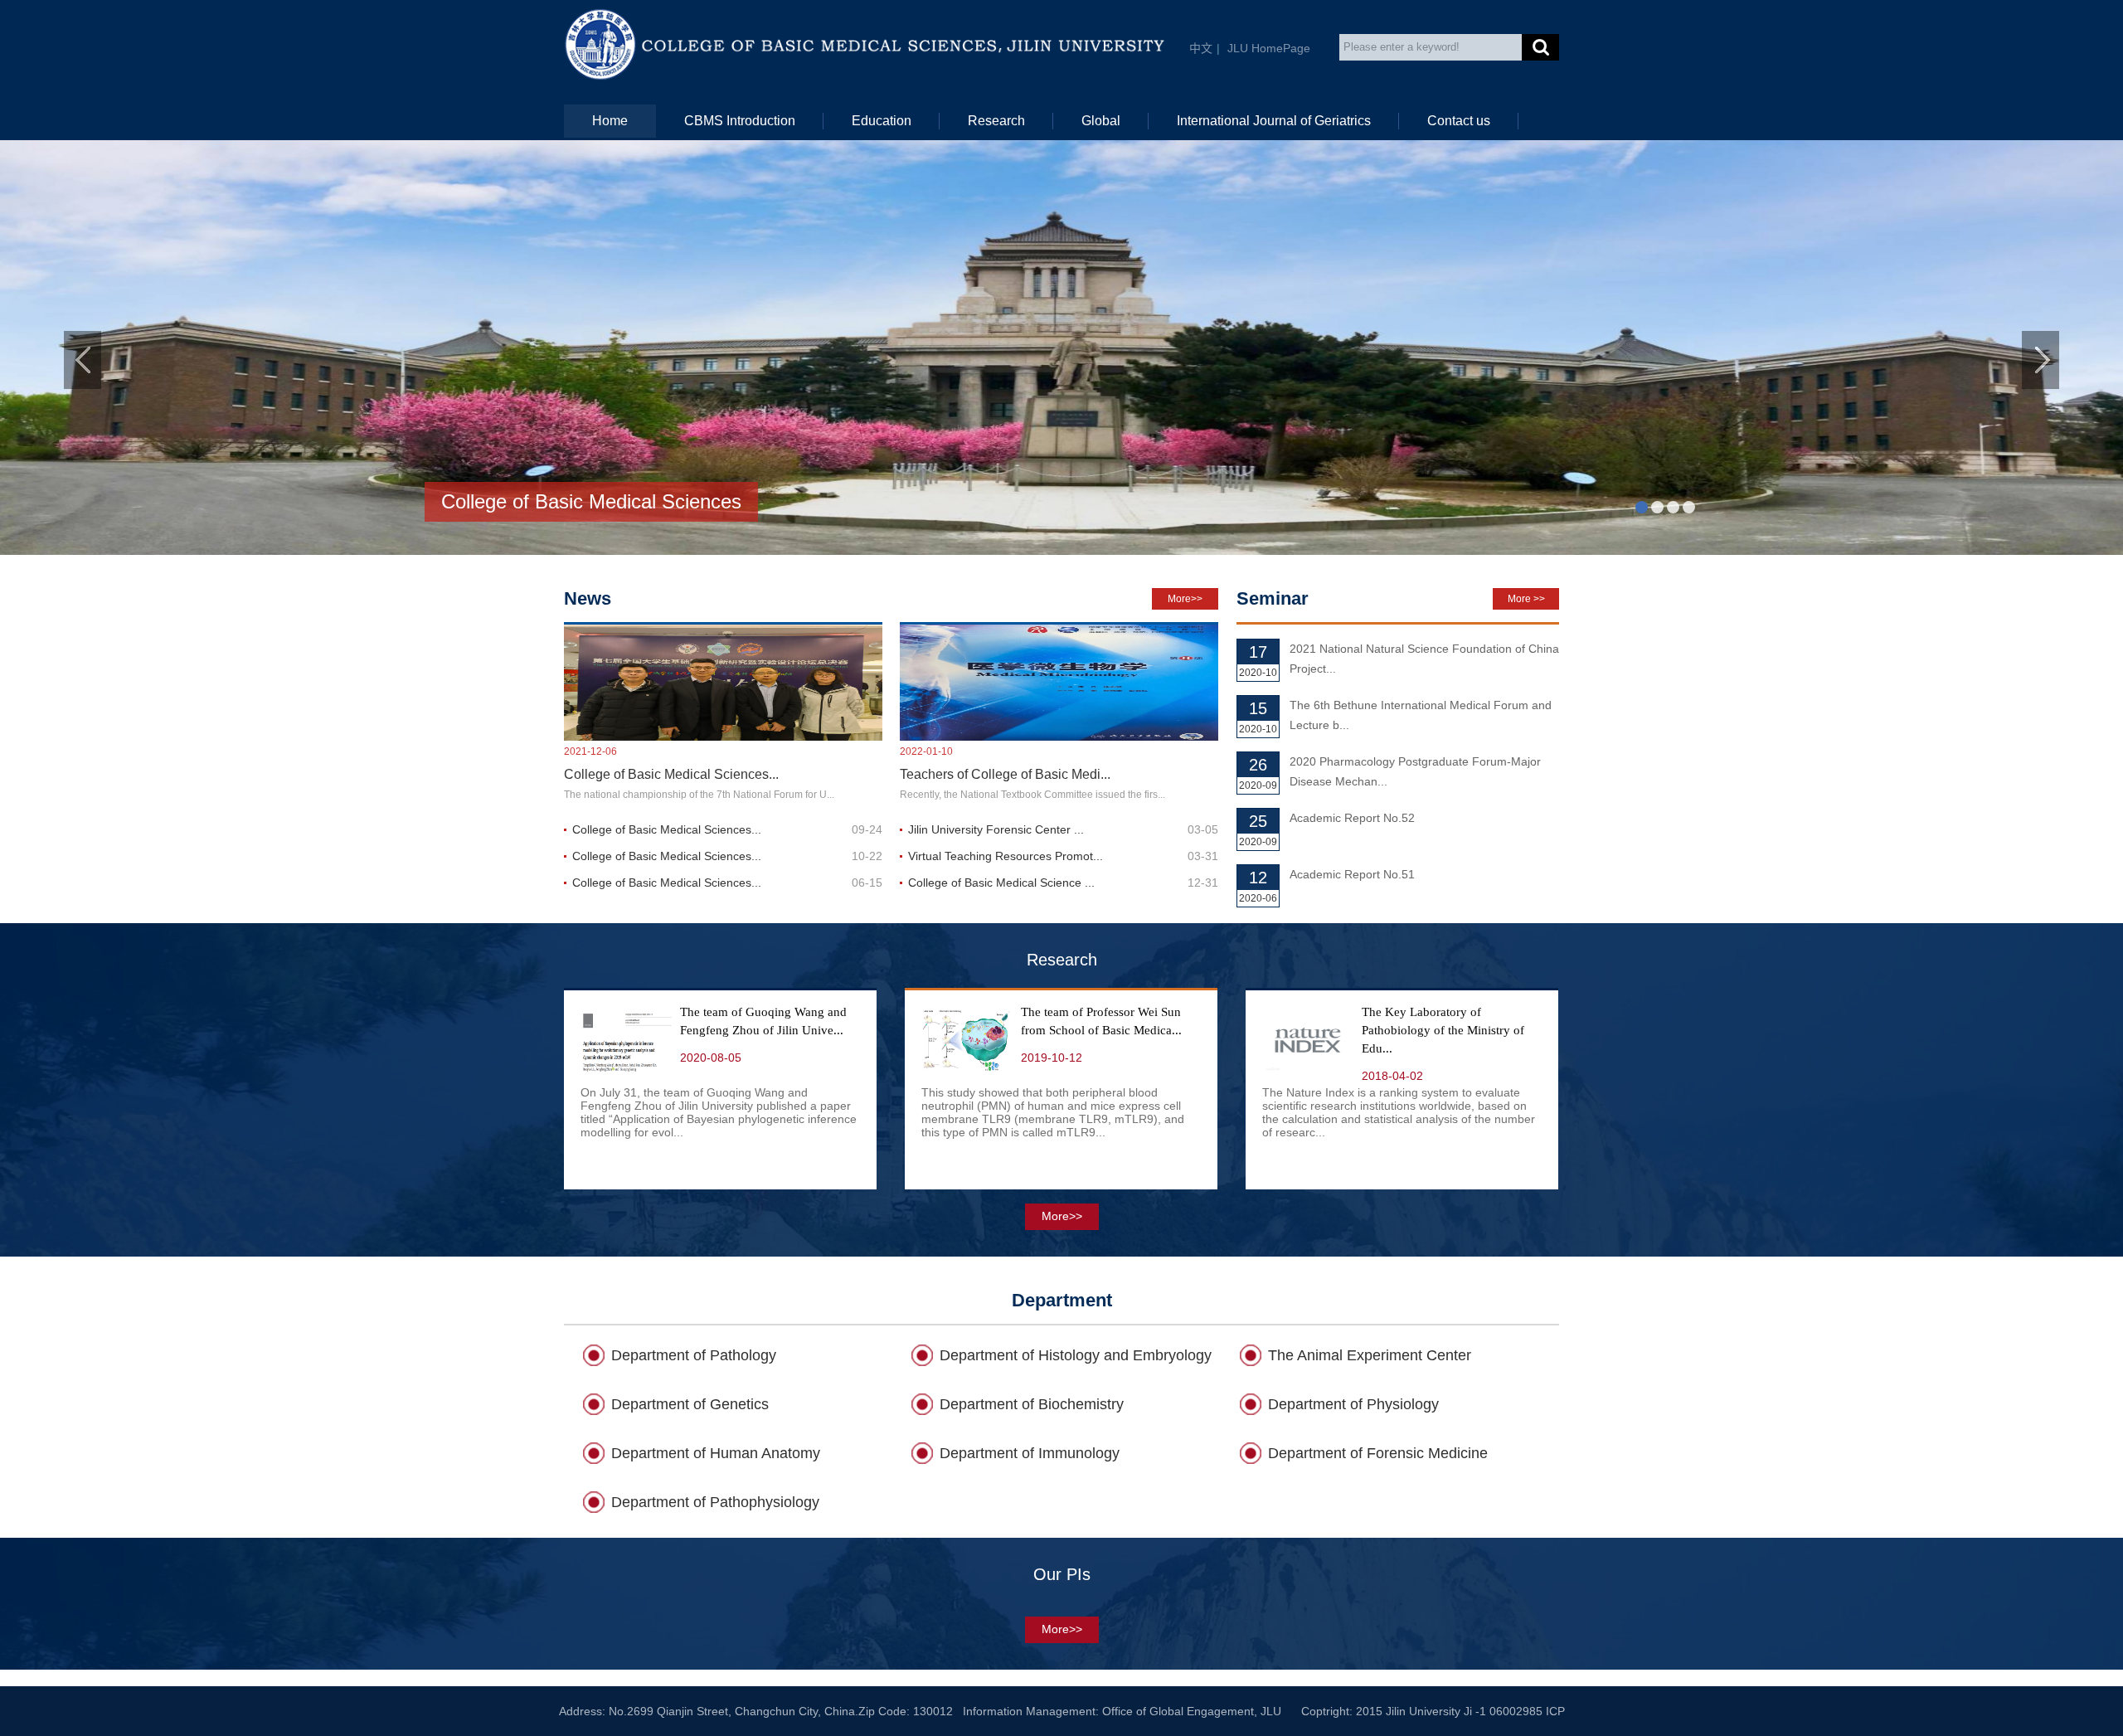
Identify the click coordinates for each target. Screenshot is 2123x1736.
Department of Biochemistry (1032, 1404)
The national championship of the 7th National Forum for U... (699, 795)
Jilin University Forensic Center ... (996, 829)
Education (882, 121)
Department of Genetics (690, 1404)
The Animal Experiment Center (1370, 1355)
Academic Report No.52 (1352, 818)
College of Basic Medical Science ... (1001, 883)
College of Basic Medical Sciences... (671, 774)
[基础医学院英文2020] (732, 44)
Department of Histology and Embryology (1076, 1355)
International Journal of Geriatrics (1274, 121)
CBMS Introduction (740, 121)
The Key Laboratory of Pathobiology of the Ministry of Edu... (1443, 1030)
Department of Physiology (1353, 1404)
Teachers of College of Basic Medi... (1005, 774)
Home (610, 121)
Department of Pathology (694, 1355)
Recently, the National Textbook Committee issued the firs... (1032, 795)
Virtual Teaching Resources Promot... (1006, 856)
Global (1101, 121)
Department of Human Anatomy (716, 1453)
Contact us (1459, 121)
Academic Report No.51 (1352, 874)
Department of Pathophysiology (715, 1502)
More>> (1185, 599)
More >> (1526, 599)
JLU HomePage (1269, 48)
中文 (1201, 48)
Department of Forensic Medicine (1378, 1453)
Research (996, 121)
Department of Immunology (1030, 1453)
